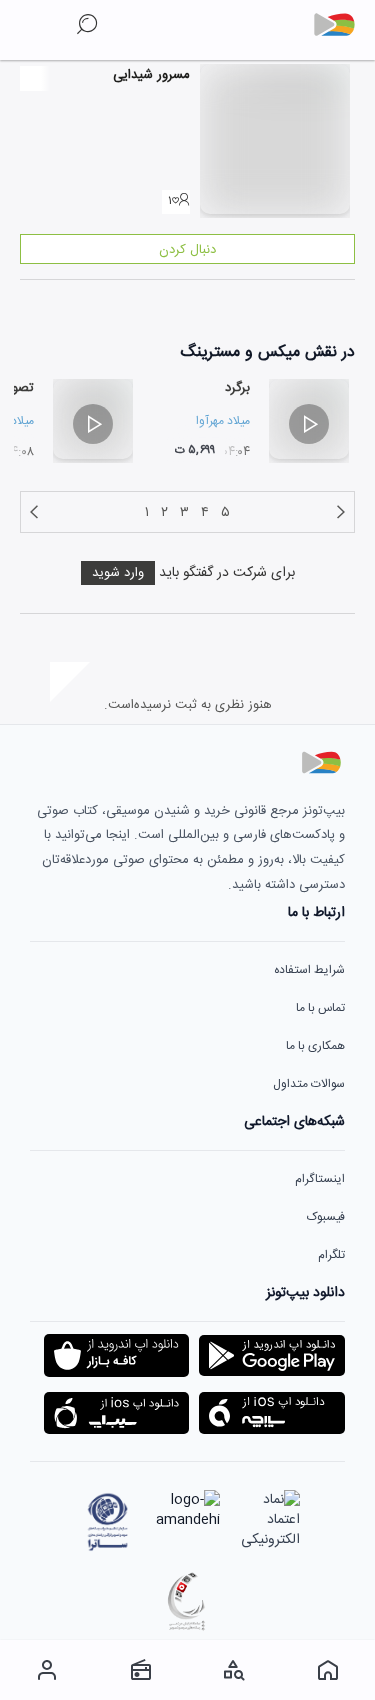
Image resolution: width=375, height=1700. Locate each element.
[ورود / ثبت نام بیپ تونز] (47, 1670)
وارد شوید (118, 573)
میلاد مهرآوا (223, 421)
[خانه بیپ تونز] (328, 1670)
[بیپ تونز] (342, 25)
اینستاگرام (320, 1179)
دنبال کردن (187, 250)
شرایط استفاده (309, 970)
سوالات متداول (309, 1084)
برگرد (237, 388)
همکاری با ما (315, 1046)
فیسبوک (326, 1217)
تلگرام (331, 1255)
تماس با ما (320, 1008)
